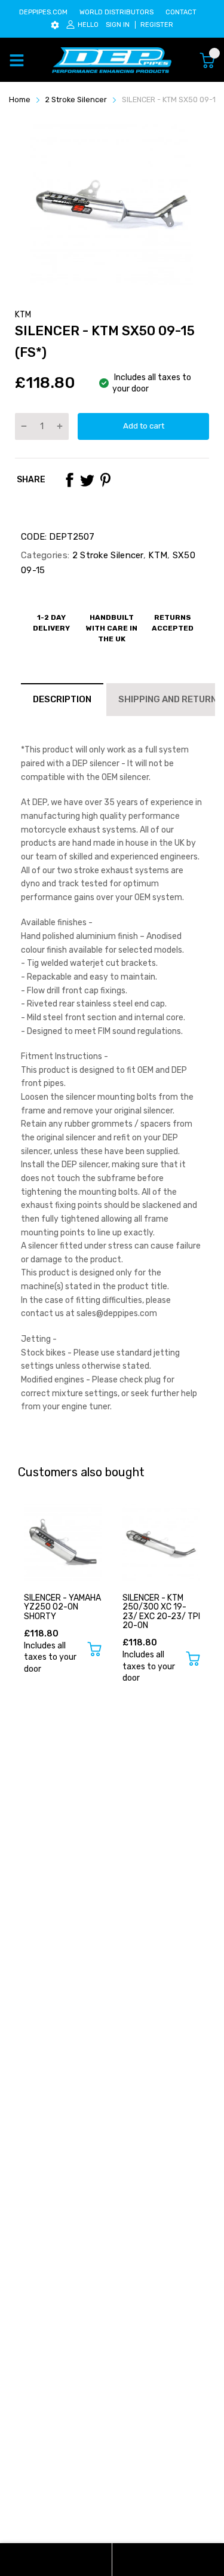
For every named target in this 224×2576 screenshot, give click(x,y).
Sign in (118, 25)
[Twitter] (87, 480)
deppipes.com (43, 12)
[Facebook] (69, 480)
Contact (181, 12)
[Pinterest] (105, 480)
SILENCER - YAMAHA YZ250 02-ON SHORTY (62, 1607)
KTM (23, 315)
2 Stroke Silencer (106, 555)
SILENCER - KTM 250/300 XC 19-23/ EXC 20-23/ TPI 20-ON (161, 1612)
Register (157, 25)
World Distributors (116, 12)
